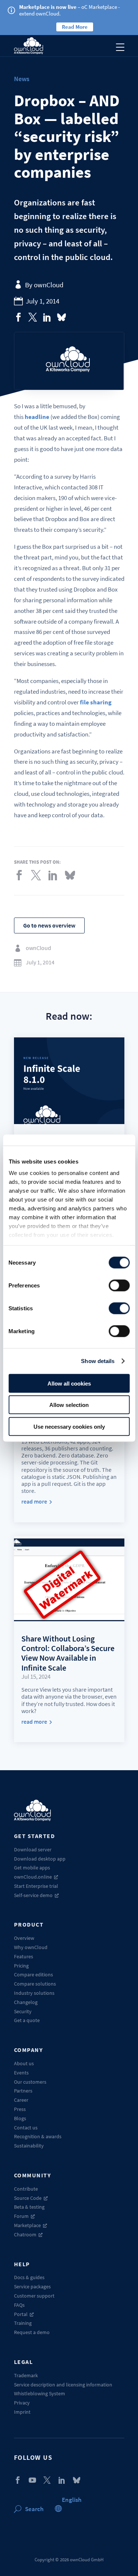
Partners (23, 2091)
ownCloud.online (33, 1877)
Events (21, 2073)
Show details (98, 1361)
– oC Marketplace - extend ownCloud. (70, 10)
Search (34, 2509)
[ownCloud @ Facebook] (18, 2480)
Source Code (28, 2198)
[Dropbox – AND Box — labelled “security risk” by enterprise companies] (18, 317)
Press (20, 2109)
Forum (21, 2216)
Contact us (26, 2128)
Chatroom (25, 2235)
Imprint (22, 2412)
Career (21, 2100)
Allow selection (69, 1405)
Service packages (32, 2286)
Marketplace (27, 2225)
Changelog (26, 2002)
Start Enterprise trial (36, 1886)
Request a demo (32, 2332)
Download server (33, 1849)
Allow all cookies (69, 1383)
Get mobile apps (32, 1868)
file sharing (96, 702)
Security (23, 2011)
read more (34, 1502)
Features (24, 1956)
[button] (72, 2500)
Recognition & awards (38, 2136)
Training (23, 2323)
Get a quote (27, 2020)
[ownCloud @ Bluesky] (61, 317)
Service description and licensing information (63, 2385)
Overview (24, 1938)
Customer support (34, 2296)
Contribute (26, 2189)
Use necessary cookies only (69, 1426)
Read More (75, 27)
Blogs (20, 2118)
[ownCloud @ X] (47, 2480)
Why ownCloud (31, 1947)
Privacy (22, 2403)
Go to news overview (49, 925)
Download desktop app (40, 1859)
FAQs (19, 2305)
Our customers (30, 2082)
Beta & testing (29, 2207)
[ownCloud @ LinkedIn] (62, 2480)
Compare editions (33, 1975)
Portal (21, 2314)
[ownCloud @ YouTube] (32, 2480)
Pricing (21, 1966)
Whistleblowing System (40, 2393)
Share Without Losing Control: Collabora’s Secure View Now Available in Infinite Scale (68, 1653)
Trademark (26, 2375)
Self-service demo (33, 1895)
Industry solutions (34, 1993)
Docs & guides (29, 2277)
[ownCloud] (29, 46)
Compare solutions (35, 1984)
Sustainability (29, 2146)
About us (24, 2063)
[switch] (119, 1285)
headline (37, 417)
